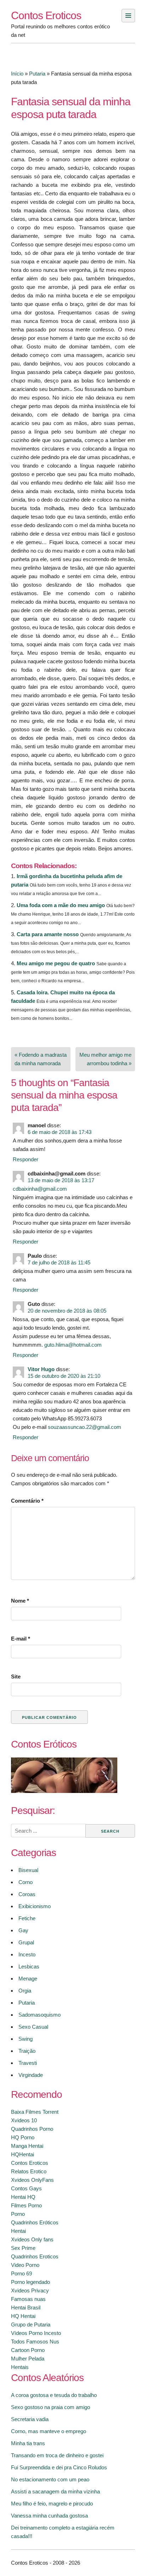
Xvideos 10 (24, 2120)
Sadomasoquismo (40, 2015)
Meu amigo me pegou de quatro (56, 963)
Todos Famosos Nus (35, 2342)
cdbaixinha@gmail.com (40, 1189)
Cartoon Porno (28, 2350)
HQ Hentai (23, 2316)
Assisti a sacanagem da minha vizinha (55, 2491)
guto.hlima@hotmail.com (73, 1345)
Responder (26, 1159)
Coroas (27, 1894)
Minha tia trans (28, 2443)
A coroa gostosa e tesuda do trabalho (54, 2395)
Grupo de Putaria (31, 2324)
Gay (23, 1930)
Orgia (25, 1991)
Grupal (26, 1942)
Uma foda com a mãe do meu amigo (61, 905)
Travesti (28, 2063)
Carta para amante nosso (48, 934)
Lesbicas (29, 1966)
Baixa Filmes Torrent (35, 2112)
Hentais (20, 2367)
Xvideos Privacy (30, 2290)
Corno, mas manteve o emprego (49, 2431)
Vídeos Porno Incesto (36, 2333)
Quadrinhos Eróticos (35, 2222)
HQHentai (23, 2154)
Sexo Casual (33, 2027)
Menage (28, 1979)
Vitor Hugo (41, 1369)
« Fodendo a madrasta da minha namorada (41, 1059)
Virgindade (31, 2075)
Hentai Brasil (26, 2307)
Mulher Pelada (28, 2359)
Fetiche (27, 1918)
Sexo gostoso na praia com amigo (50, 2407)
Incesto (27, 1954)
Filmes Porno (26, 2205)
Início (17, 74)
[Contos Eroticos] (64, 1791)
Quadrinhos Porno (32, 2129)
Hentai (18, 2231)
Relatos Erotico (29, 2171)
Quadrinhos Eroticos (35, 2256)
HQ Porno (23, 2137)
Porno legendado (30, 2282)
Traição (27, 2051)
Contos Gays (26, 2188)
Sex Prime (23, 2248)
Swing (26, 2039)
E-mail (21, 1639)
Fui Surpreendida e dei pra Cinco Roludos (59, 2467)
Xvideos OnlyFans (32, 2180)
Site (16, 1677)
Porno (18, 2214)
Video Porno (25, 2265)
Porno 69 (21, 2273)
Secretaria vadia (30, 2419)
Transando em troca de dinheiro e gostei (57, 2455)
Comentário (27, 1501)
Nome (20, 1601)
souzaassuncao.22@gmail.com (85, 1427)
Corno (26, 1882)
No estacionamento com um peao (50, 2479)
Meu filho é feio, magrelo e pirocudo (52, 2504)
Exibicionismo (35, 1906)
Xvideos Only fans (32, 2239)
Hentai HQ (23, 2197)
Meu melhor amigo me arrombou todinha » (105, 1059)
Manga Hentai (27, 2146)
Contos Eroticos (46, 15)
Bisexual (28, 1870)
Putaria (37, 74)
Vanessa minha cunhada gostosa (49, 2516)
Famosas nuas (28, 2299)
